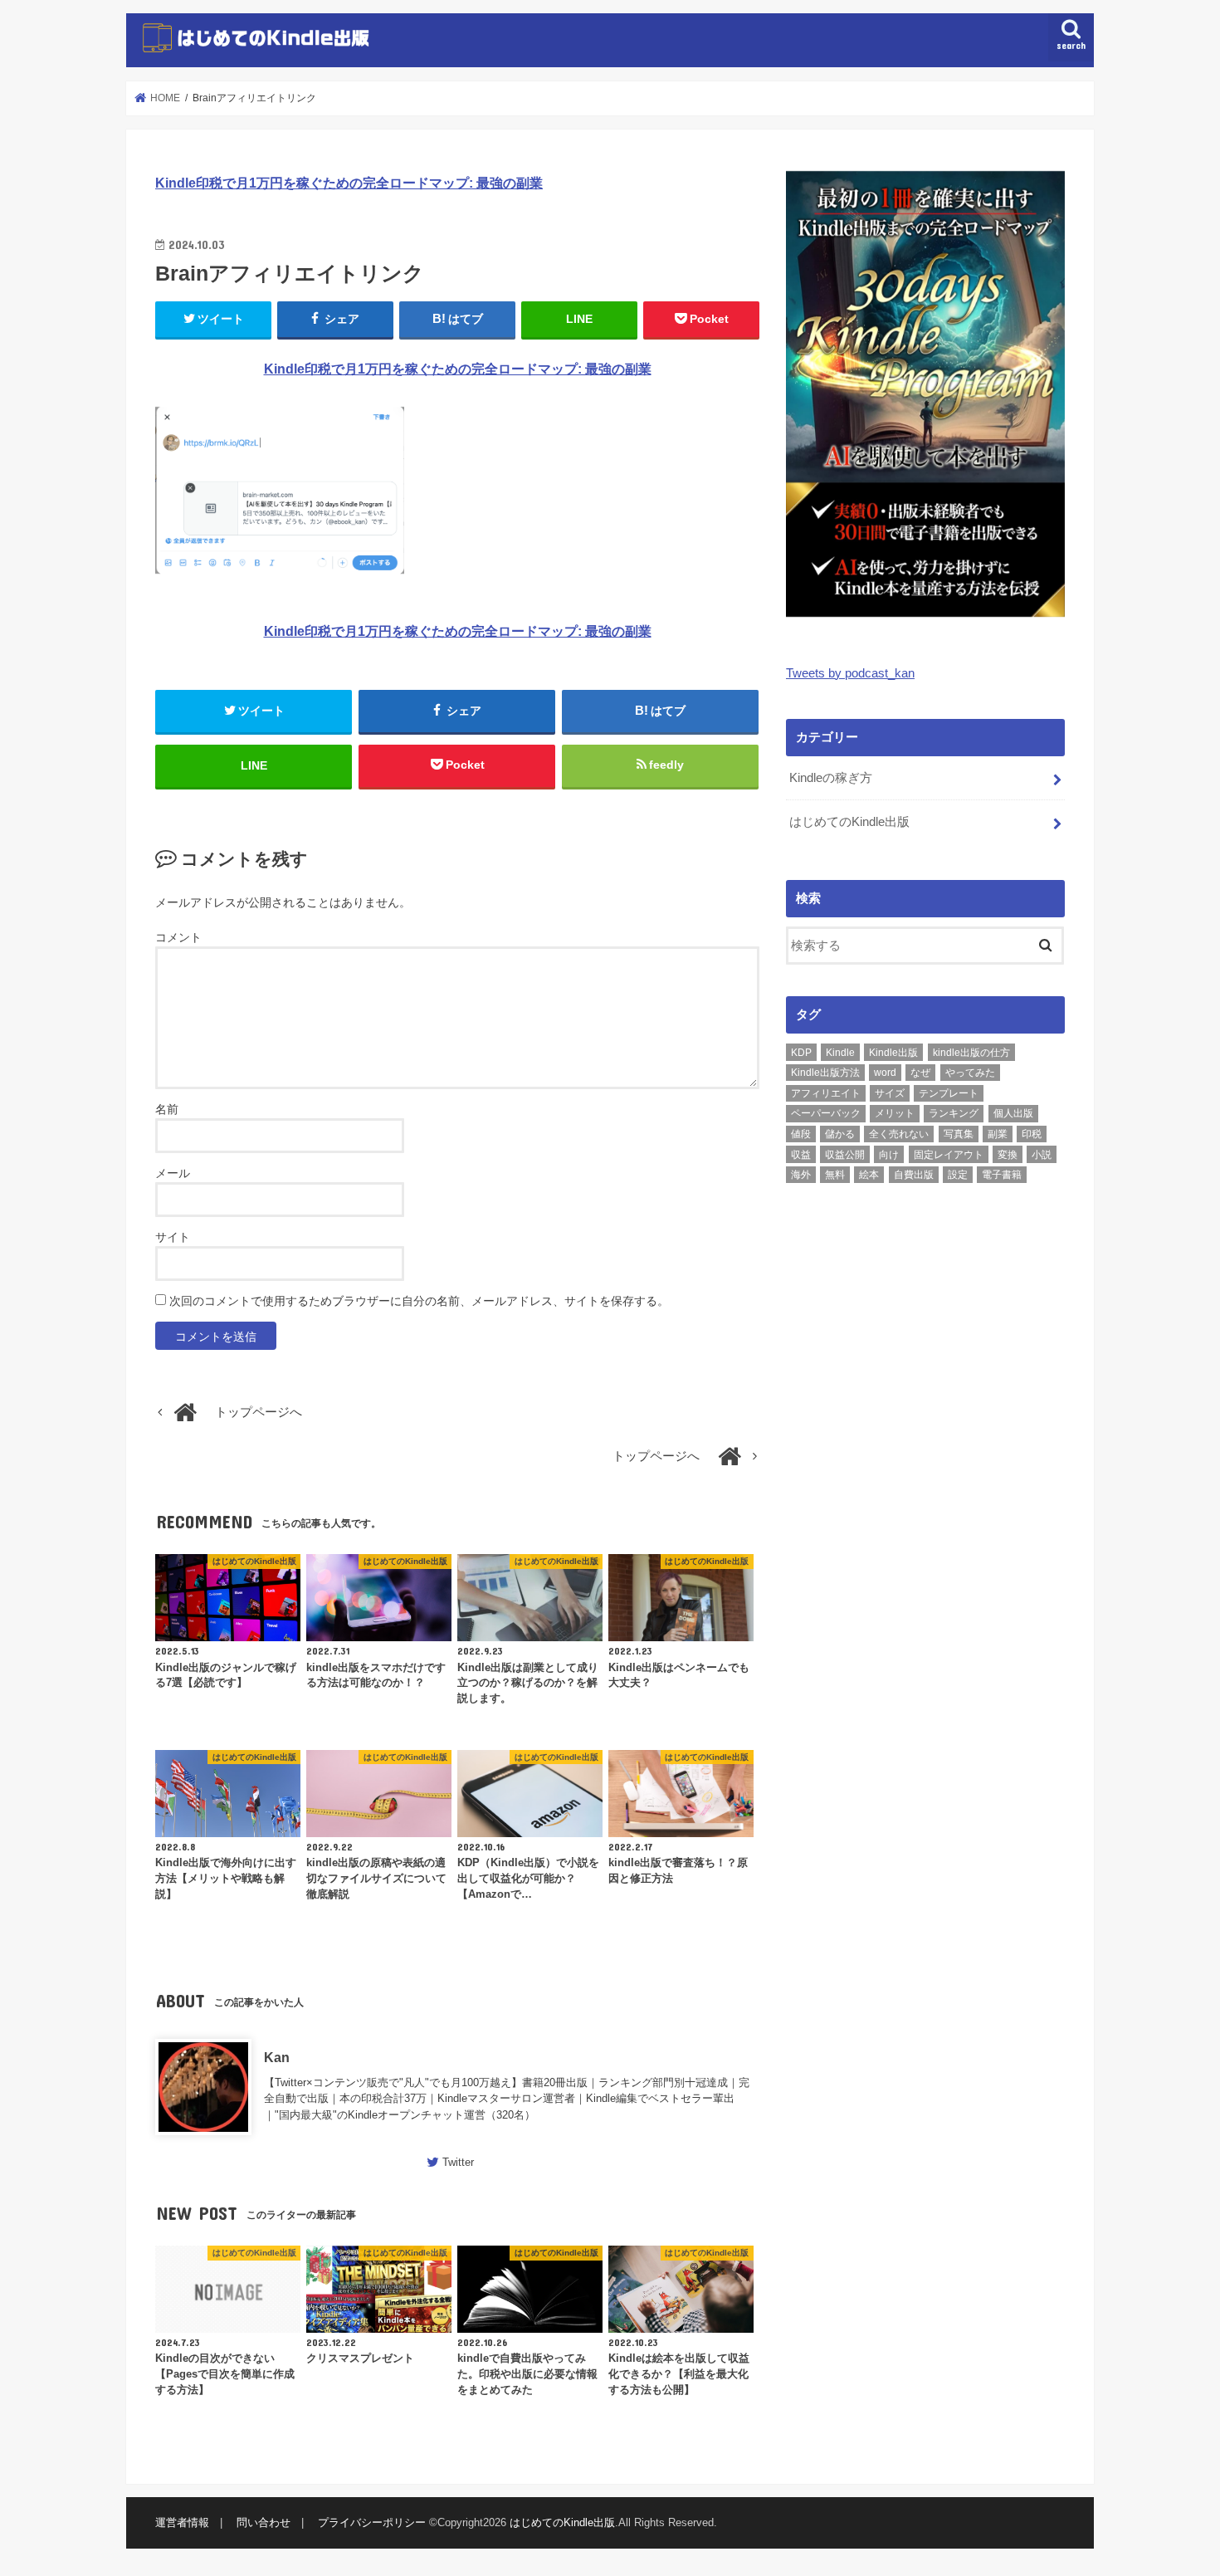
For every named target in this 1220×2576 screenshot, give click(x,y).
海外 (801, 1175)
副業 (998, 1134)
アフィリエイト (826, 1093)
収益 (801, 1155)
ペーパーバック (826, 1113)
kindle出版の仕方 (971, 1053)
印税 (1032, 1134)
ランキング (954, 1113)
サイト (173, 1237)
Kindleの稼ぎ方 (831, 778)
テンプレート (949, 1093)
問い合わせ (264, 2523)
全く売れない (899, 1134)
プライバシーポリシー (372, 2523)
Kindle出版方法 (825, 1073)
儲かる (840, 1134)
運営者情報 (182, 2523)
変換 (1008, 1155)
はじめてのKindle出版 (849, 822)
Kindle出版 (893, 1053)
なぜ (920, 1073)
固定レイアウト (949, 1155)
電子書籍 (1002, 1175)
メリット (895, 1113)
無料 (835, 1175)
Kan (277, 2057)
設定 (958, 1175)
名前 (167, 1109)
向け (889, 1155)
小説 (1042, 1155)
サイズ (890, 1093)
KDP (801, 1053)
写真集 (959, 1134)
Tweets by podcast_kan (850, 673)
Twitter (458, 2162)
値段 (801, 1134)
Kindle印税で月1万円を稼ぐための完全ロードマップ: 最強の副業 (349, 183)
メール (173, 1173)
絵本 (869, 1175)
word (885, 1073)
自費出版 (914, 1175)
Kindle (840, 1053)
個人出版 (1013, 1113)
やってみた (970, 1073)
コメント (178, 937)
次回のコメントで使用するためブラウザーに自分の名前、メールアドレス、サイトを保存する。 (419, 1301)
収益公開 (845, 1155)
